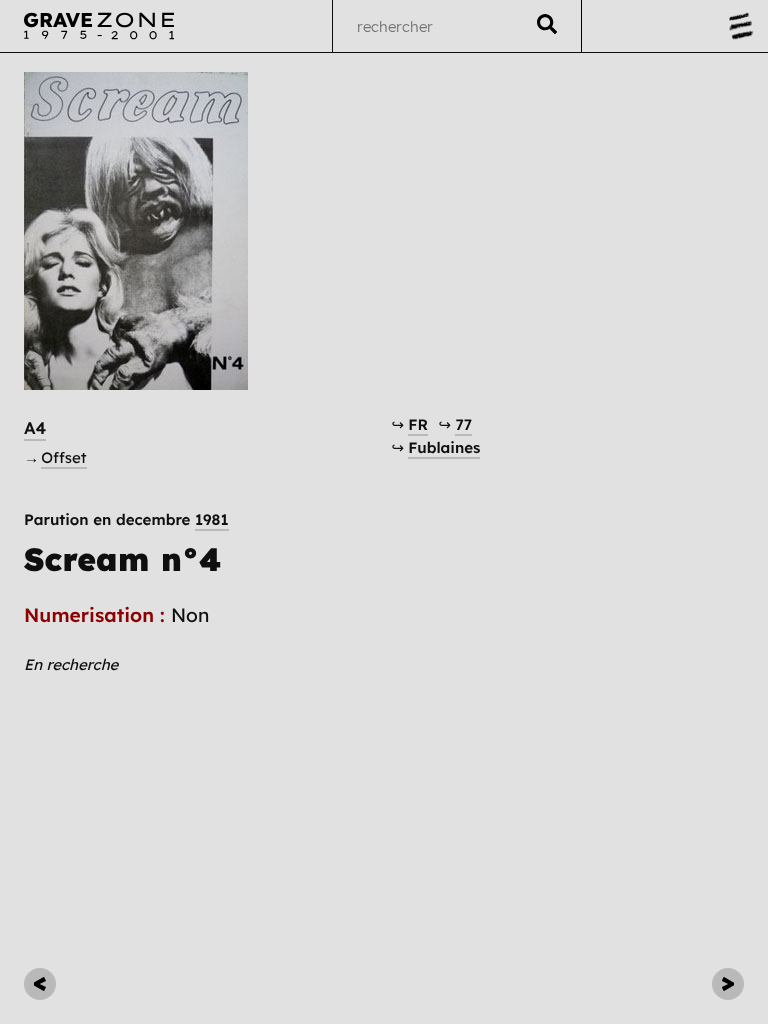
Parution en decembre (126, 519)
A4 (35, 428)
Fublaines (444, 447)
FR (418, 424)
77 (463, 424)
